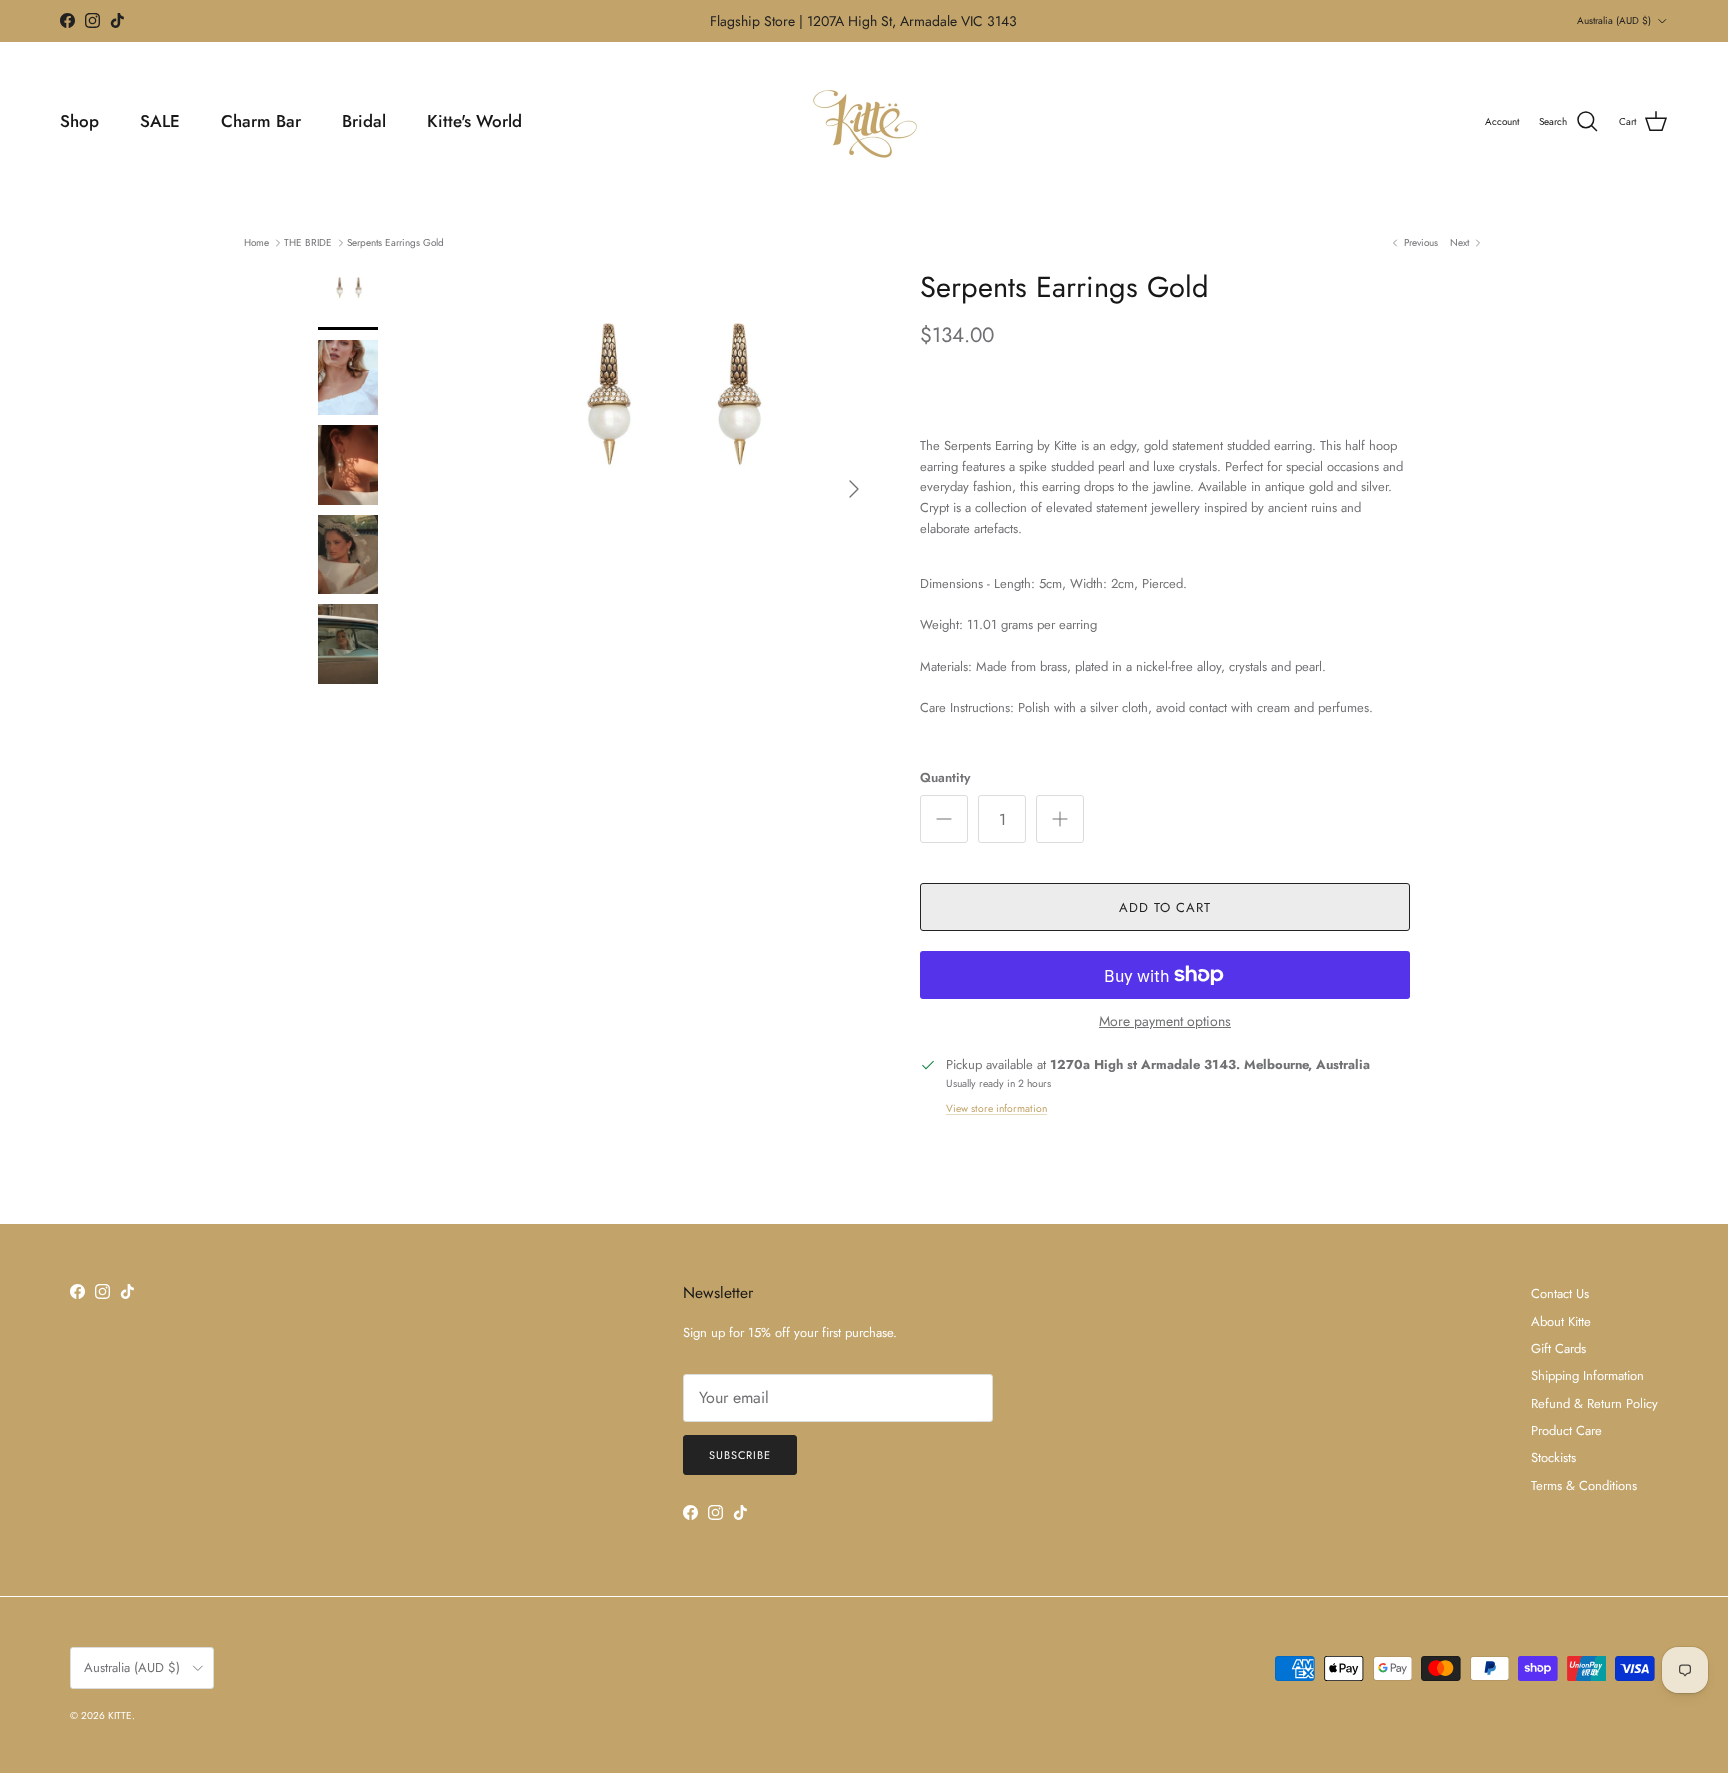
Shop (79, 121)
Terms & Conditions (1584, 1485)
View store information (996, 1108)
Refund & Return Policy (1594, 1403)
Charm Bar (261, 121)
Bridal (364, 121)
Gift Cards (1558, 1348)
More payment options (1165, 1021)
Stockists (1553, 1457)
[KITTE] (864, 122)
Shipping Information (1587, 1375)
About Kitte (1561, 1321)
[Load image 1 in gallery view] (667, 479)
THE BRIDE (308, 242)
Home (256, 242)
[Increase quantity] (1060, 819)
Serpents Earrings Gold (395, 242)
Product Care (1566, 1430)
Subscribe (740, 1455)
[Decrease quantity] (944, 819)
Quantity (945, 778)
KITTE (120, 1715)
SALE (160, 121)
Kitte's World (474, 121)
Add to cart (1165, 907)
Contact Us (1560, 1293)
